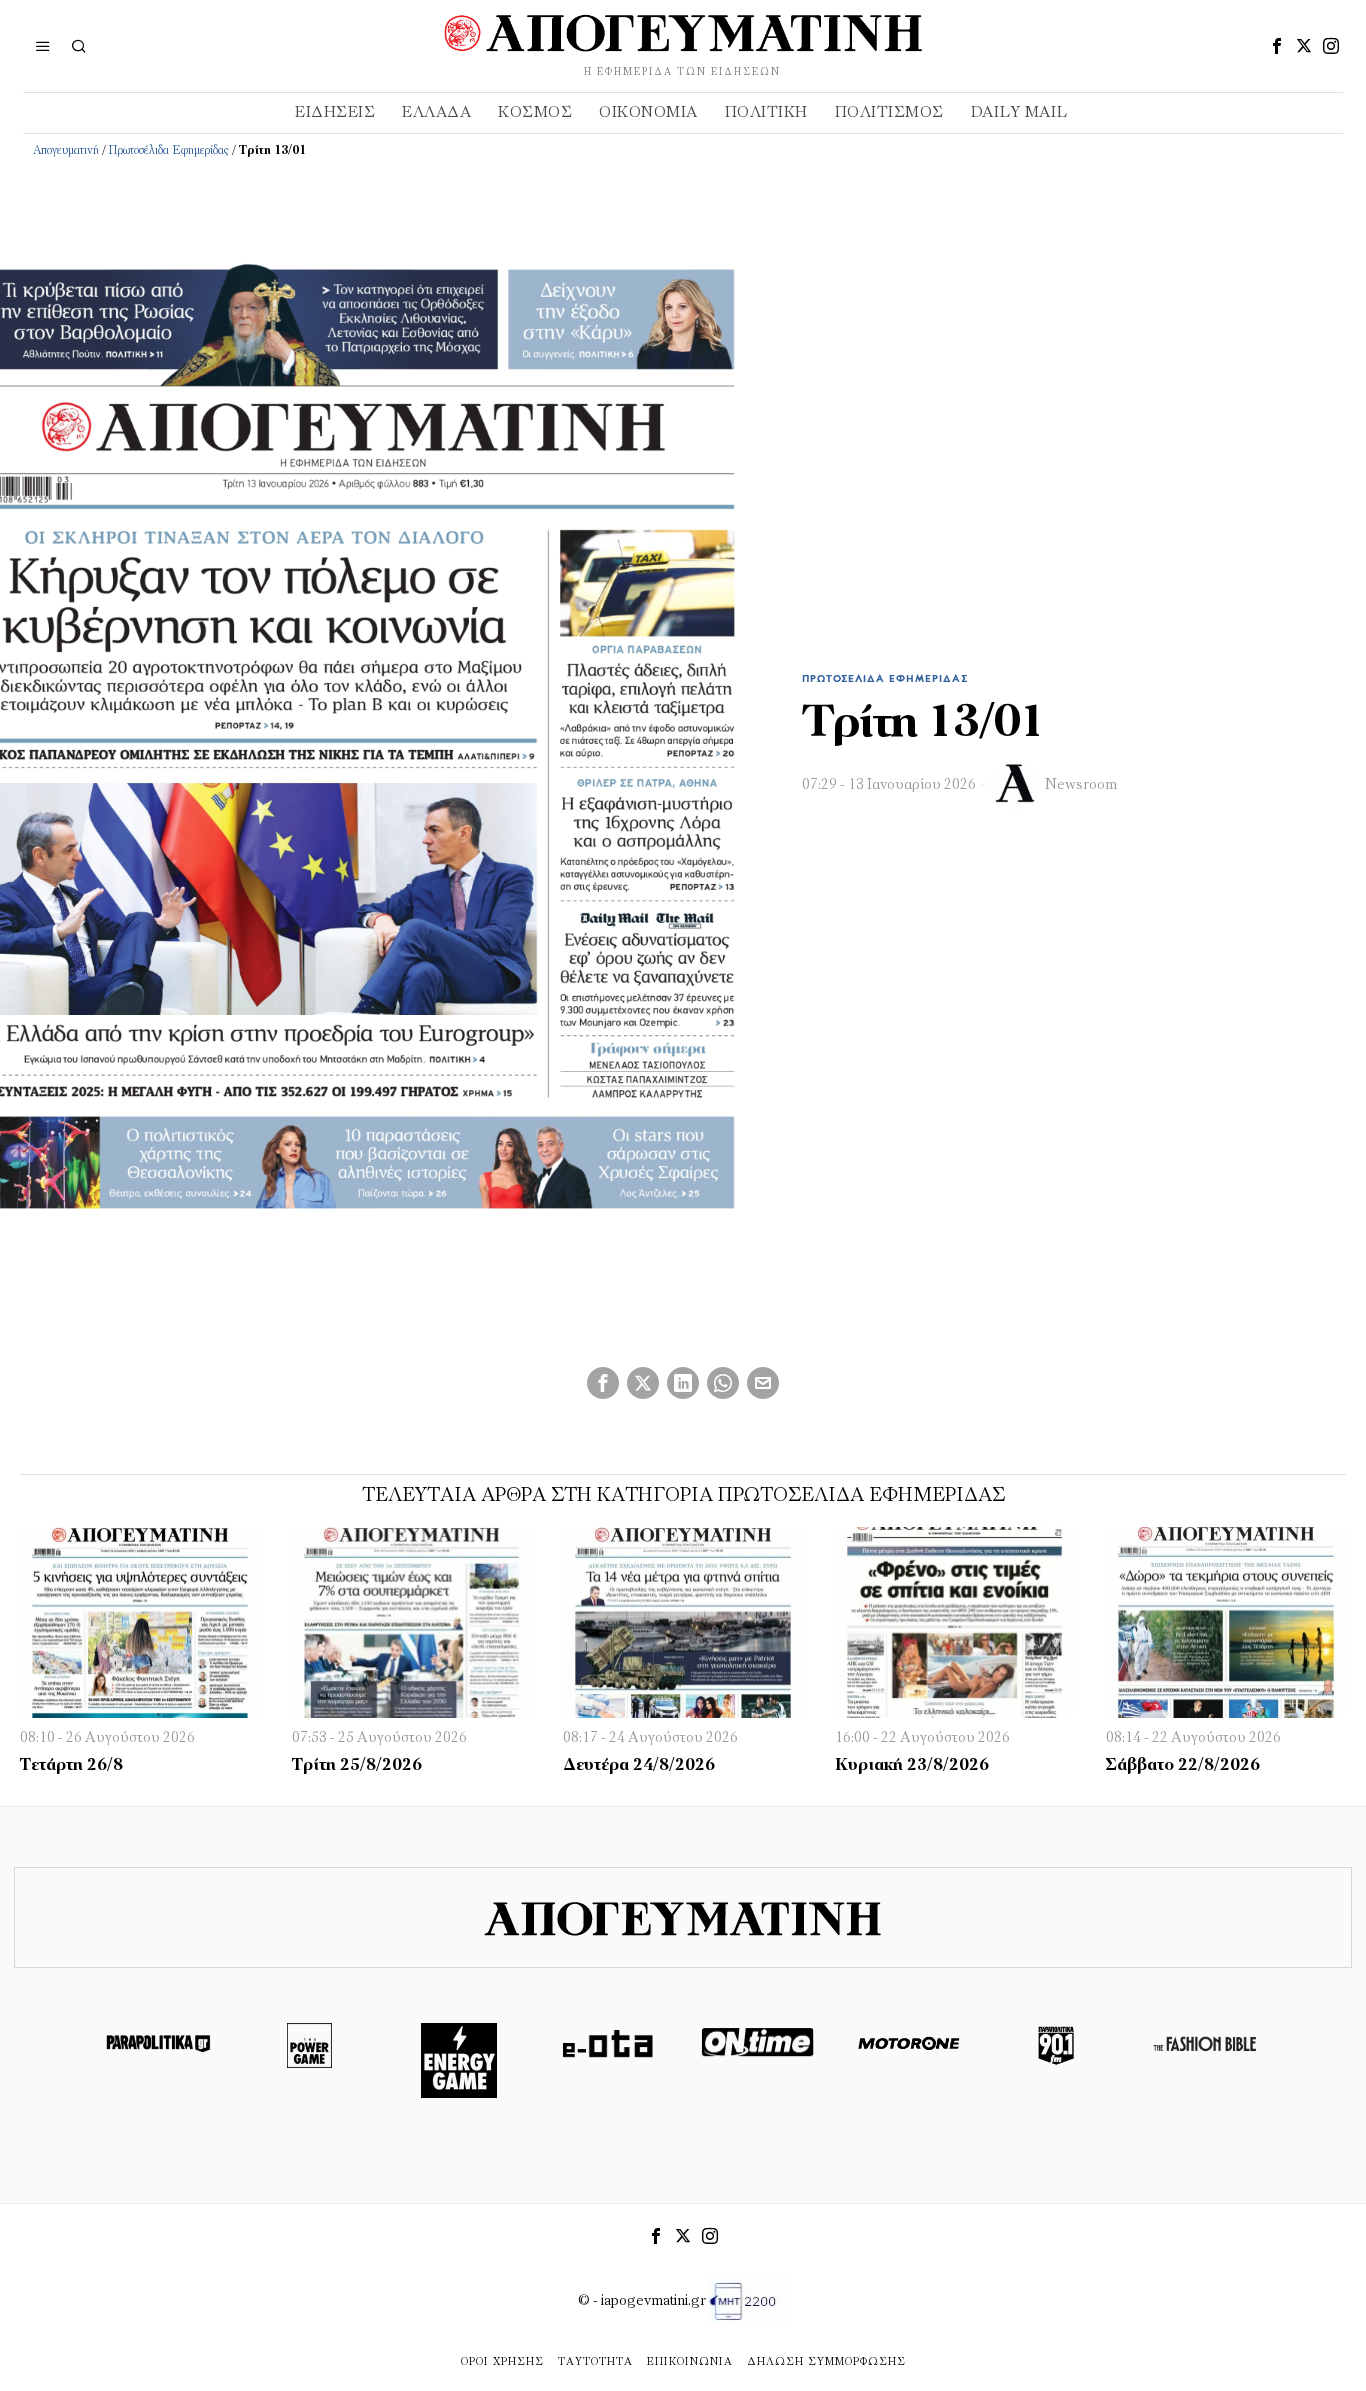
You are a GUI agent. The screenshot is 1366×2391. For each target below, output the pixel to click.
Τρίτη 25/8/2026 (357, 1766)
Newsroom (1081, 785)
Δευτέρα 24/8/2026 (639, 1766)
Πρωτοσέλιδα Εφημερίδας (169, 151)
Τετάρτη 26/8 (71, 1766)
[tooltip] (1277, 46)
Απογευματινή (66, 151)
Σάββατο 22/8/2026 (1183, 1766)
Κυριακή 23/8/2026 (912, 1766)
